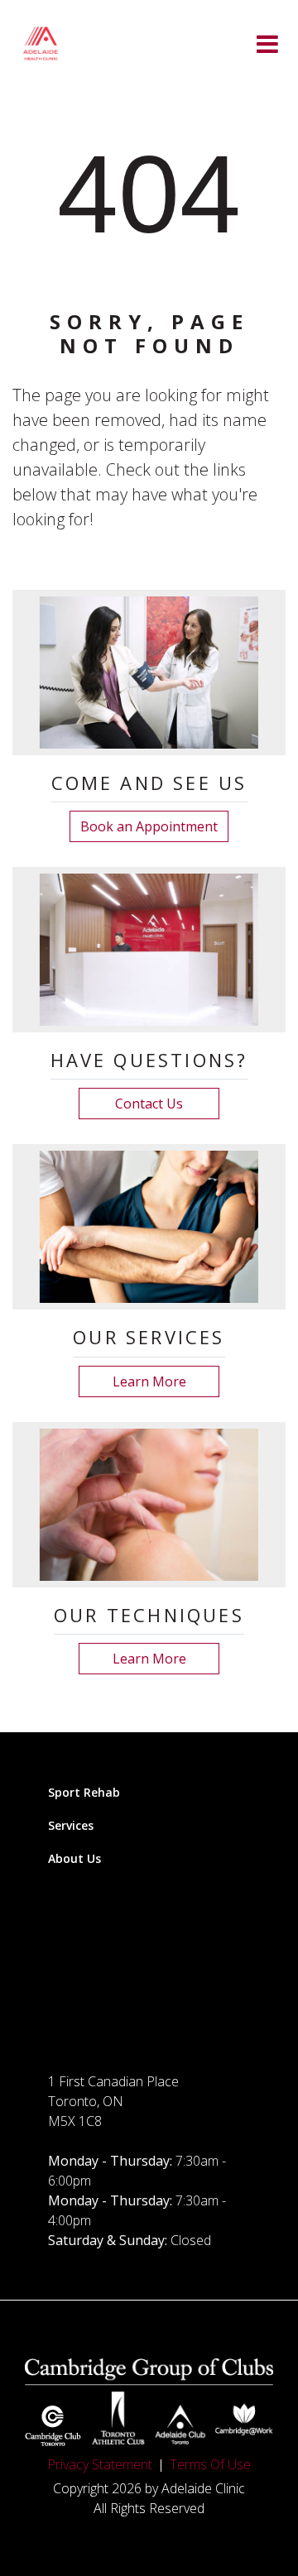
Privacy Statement (100, 2464)
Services (71, 1825)
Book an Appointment (149, 826)
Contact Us (149, 1104)
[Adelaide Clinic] (41, 43)
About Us (74, 1858)
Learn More (149, 1381)
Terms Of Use (210, 2464)
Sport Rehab (84, 1792)
